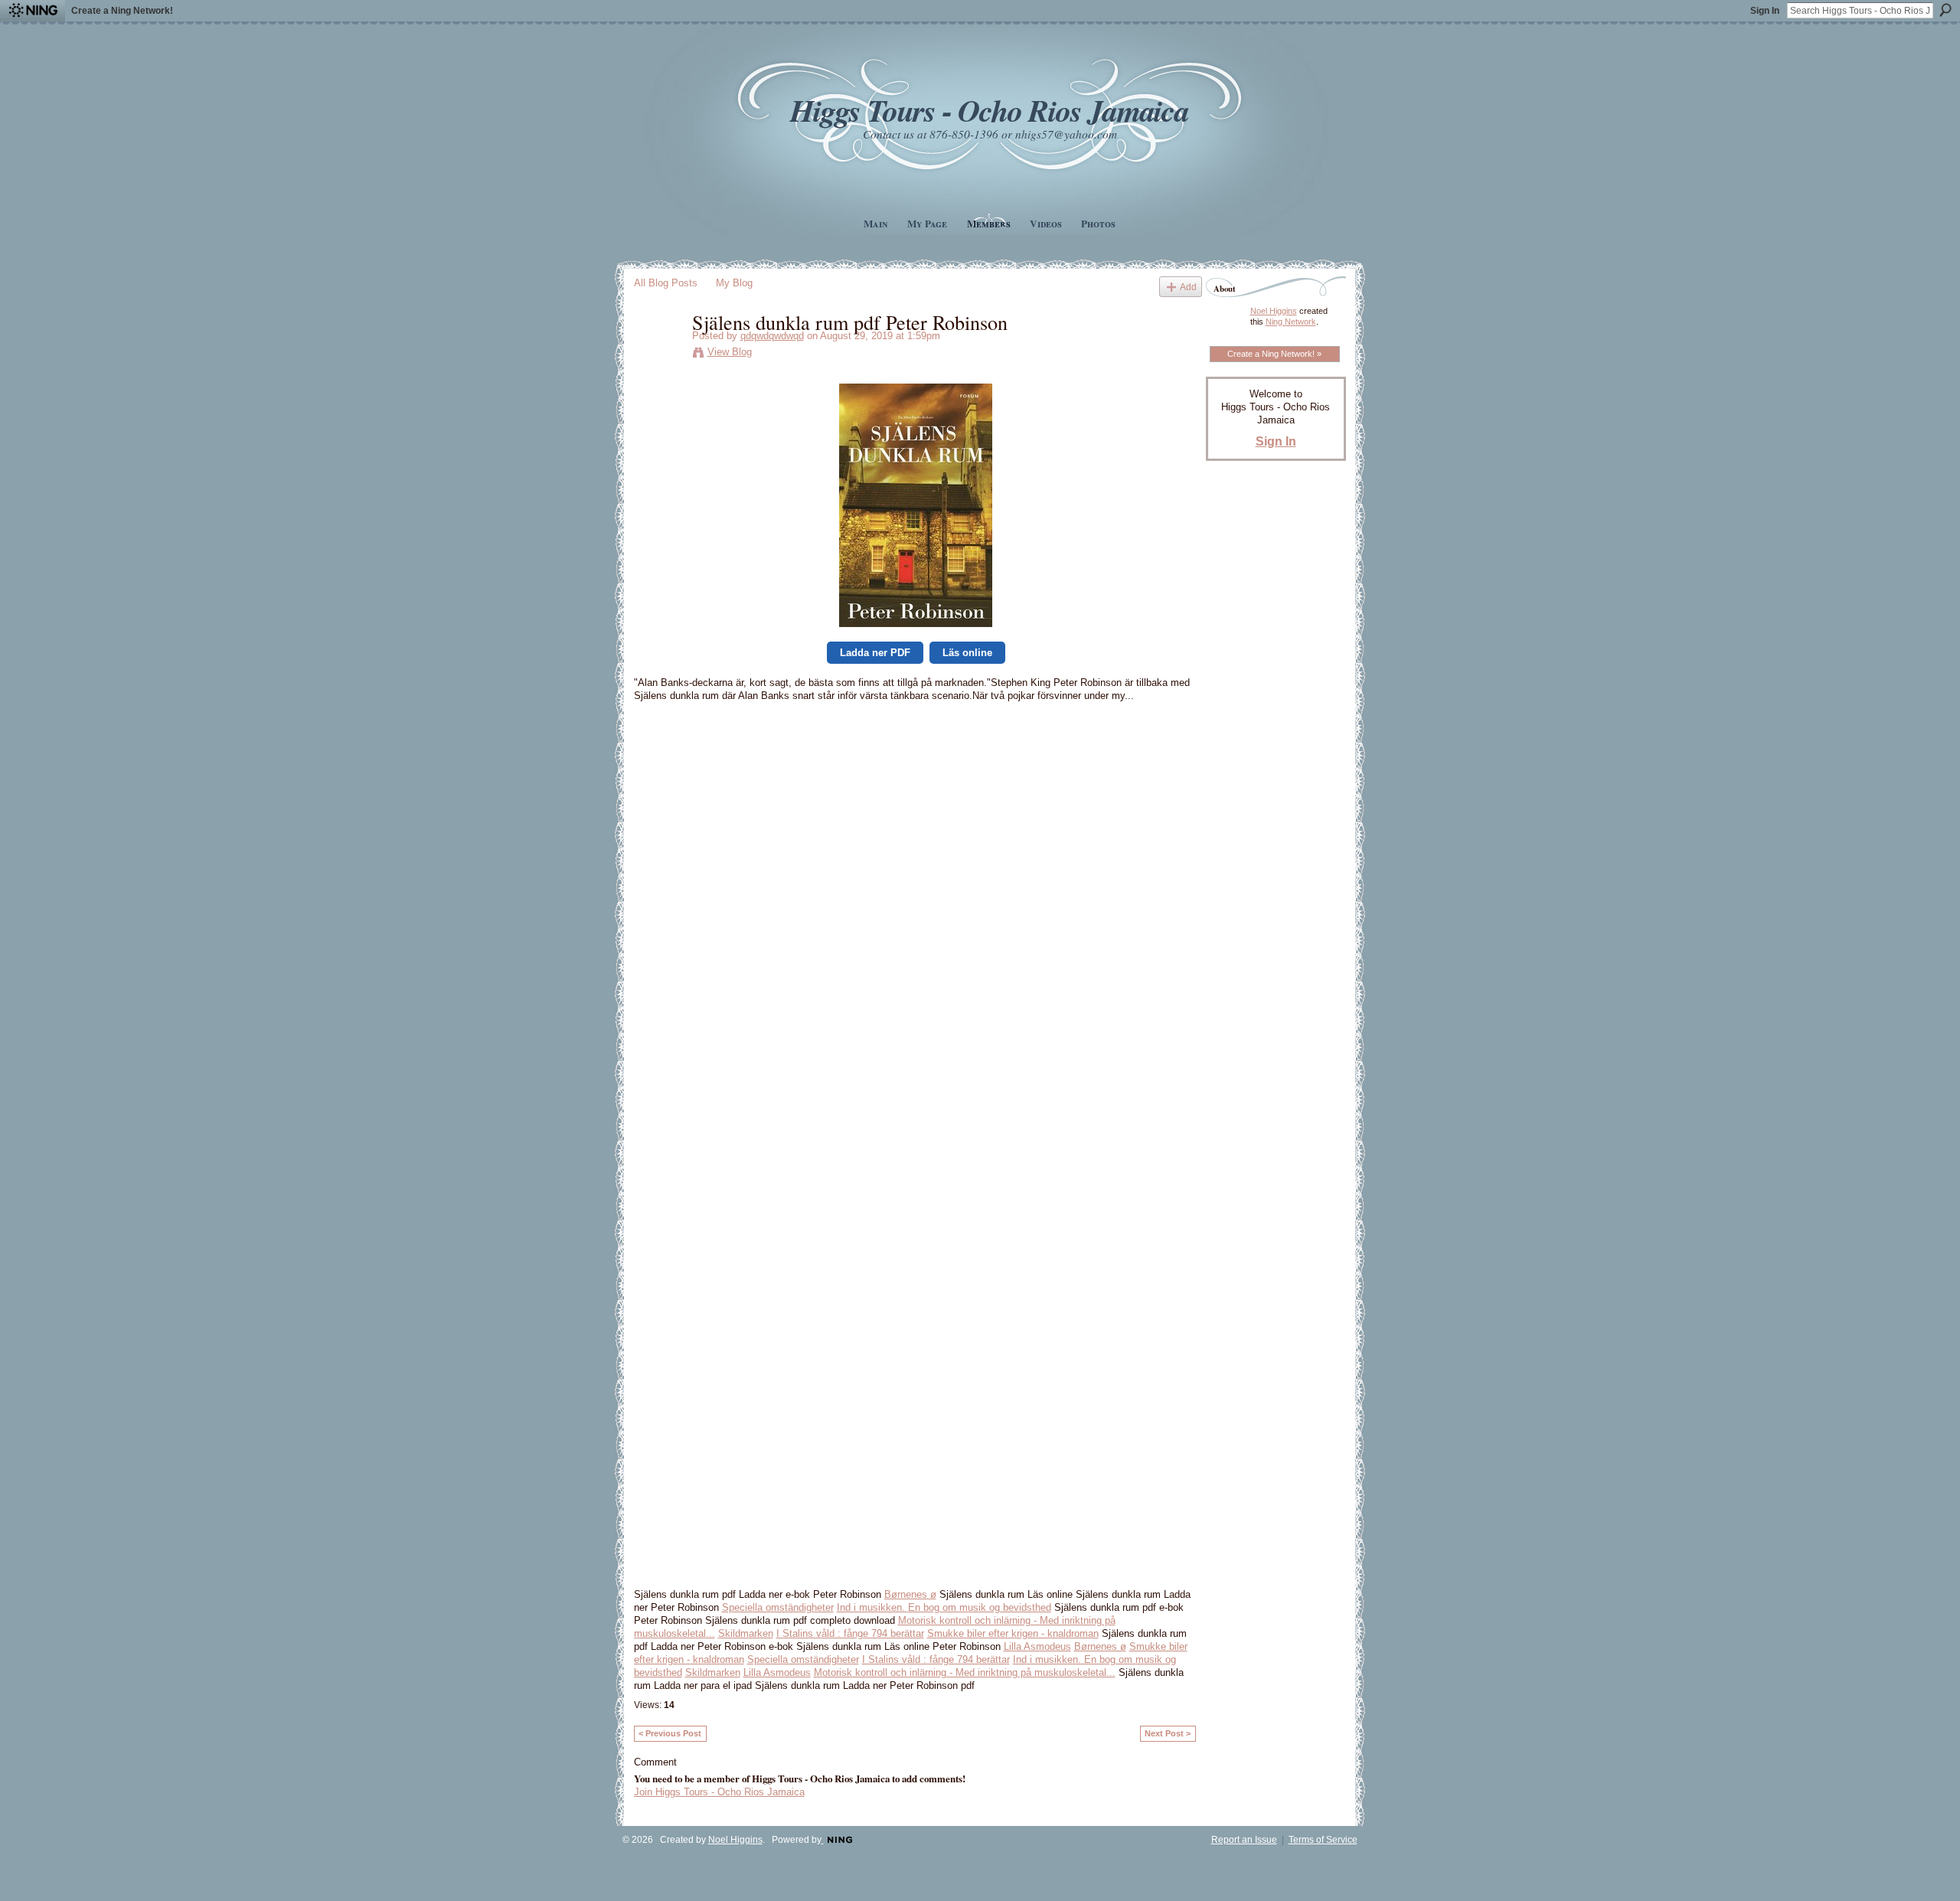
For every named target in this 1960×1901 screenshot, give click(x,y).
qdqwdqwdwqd (772, 336)
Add (1188, 287)
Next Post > (1168, 1733)
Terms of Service (1323, 1840)
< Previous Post (670, 1733)
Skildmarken (746, 1633)
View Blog (730, 352)
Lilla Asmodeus (1037, 1646)
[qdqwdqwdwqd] (658, 354)
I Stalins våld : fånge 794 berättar (850, 1633)
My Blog (734, 283)
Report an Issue (1244, 1840)
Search (1945, 10)
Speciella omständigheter (778, 1607)
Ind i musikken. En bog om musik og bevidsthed (944, 1607)
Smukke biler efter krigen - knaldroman (1013, 1633)
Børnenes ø (910, 1594)
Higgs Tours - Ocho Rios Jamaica (989, 110)
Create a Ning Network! (122, 11)
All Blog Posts (666, 283)
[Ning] (33, 11)
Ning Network (1291, 322)
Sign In (1765, 11)
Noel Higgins (1274, 311)
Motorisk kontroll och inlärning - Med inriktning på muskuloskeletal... (965, 1672)
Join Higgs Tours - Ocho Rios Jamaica (719, 1792)
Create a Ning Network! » (1274, 354)
